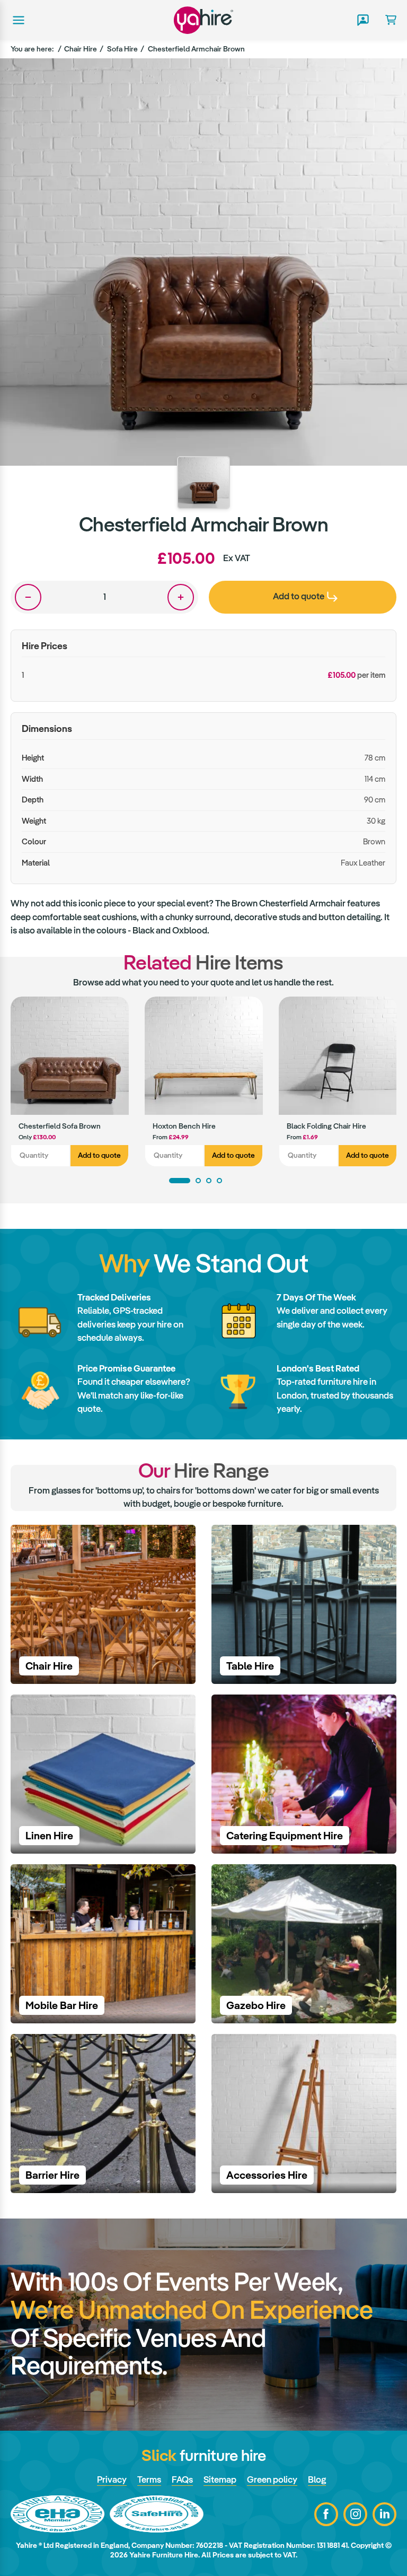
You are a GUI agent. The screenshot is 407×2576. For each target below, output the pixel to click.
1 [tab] (180, 1181)
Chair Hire (81, 49)
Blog (317, 2479)
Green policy (272, 2479)
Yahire (203, 20)
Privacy (112, 2479)
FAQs (182, 2479)
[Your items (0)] (387, 20)
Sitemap (220, 2479)
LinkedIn (384, 2514)
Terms (149, 2479)
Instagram (355, 2514)
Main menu (17, 20)
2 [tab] (198, 1181)
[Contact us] (362, 20)
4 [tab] (219, 1181)
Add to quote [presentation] (299, 596)
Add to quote (99, 1155)
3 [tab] (209, 1181)
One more (181, 597)
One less (28, 597)
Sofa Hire (122, 49)
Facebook (326, 2514)
